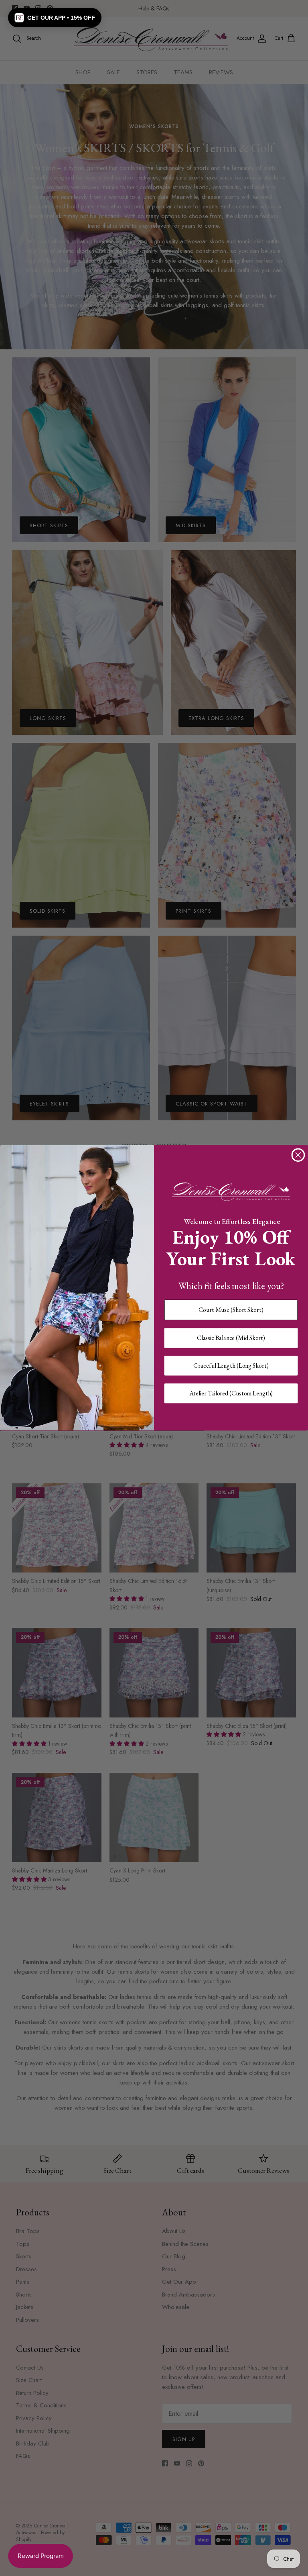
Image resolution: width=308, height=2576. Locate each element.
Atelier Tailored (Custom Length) (231, 1393)
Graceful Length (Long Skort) (231, 1366)
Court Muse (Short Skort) (231, 1310)
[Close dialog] (298, 1155)
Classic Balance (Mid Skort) (231, 1338)
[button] (55, 18)
